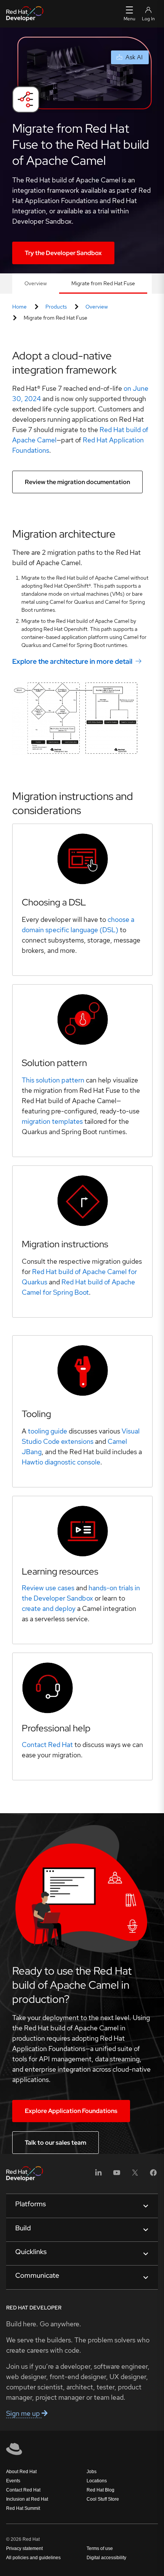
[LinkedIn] (98, 2175)
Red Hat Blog (100, 2490)
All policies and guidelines (33, 2558)
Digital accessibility (106, 2558)
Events (13, 2481)
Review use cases (48, 1588)
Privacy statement (24, 2548)
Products (56, 307)
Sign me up (24, 2413)
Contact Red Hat (23, 2490)
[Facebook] (153, 2175)
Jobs (92, 2472)
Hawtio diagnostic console (61, 1462)
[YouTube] (117, 2175)
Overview (36, 283)
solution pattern (53, 1080)
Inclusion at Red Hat (27, 2499)
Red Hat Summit (23, 2508)
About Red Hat (21, 2472)
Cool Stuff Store (103, 2499)
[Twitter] (135, 2175)
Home (19, 307)
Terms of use (100, 2548)
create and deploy (49, 1608)
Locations (97, 2481)
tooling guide (47, 1431)
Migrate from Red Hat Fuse (103, 283)
